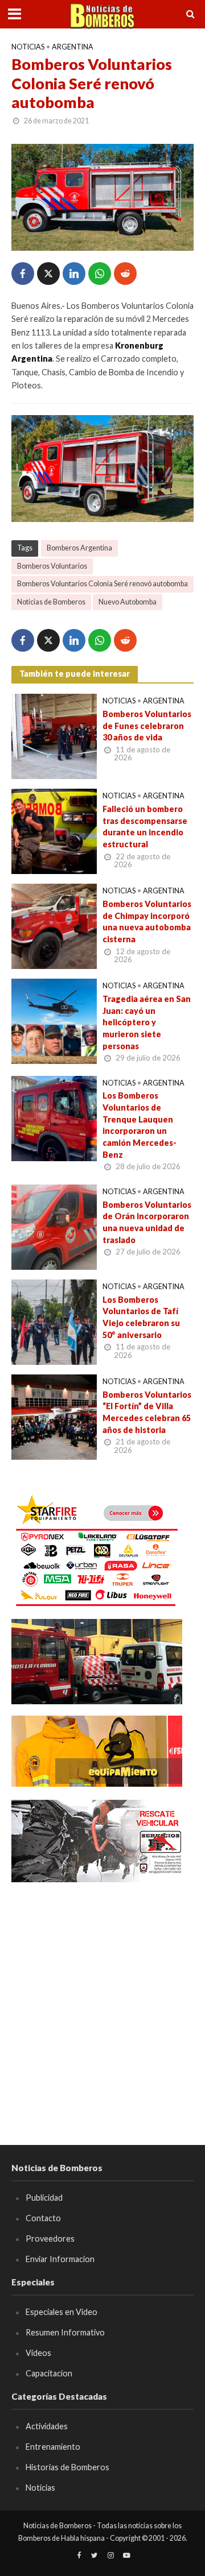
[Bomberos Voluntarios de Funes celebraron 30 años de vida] (54, 735)
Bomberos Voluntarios (52, 566)
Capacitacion (49, 2373)
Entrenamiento (53, 2447)
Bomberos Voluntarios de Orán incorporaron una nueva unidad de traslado (147, 1222)
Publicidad (44, 2198)
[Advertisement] (102, 1997)
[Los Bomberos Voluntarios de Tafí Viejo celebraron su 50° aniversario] (54, 1320)
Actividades (47, 2426)
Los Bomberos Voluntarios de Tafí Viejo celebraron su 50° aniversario (141, 1317)
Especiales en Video (61, 2312)
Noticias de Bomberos (51, 602)
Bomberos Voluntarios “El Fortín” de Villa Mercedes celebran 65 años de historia (147, 1412)
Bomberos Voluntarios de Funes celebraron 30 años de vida (147, 726)
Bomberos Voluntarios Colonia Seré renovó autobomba (102, 584)
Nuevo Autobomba (128, 602)
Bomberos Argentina (79, 548)
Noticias (28, 47)
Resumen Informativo (65, 2332)
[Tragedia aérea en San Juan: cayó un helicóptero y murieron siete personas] (54, 1020)
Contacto (43, 2218)
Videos (38, 2353)
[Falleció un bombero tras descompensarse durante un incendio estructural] (54, 830)
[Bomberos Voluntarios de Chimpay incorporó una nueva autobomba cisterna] (54, 925)
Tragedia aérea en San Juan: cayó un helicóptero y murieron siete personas (147, 1022)
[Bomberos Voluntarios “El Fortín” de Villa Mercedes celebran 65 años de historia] (54, 1415)
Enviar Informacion (60, 2259)
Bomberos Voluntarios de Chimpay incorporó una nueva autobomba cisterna (147, 922)
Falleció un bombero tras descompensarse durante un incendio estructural (145, 827)
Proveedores (50, 2239)
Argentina (73, 47)
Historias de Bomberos (67, 2467)
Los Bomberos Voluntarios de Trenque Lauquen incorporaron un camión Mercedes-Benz (140, 1125)
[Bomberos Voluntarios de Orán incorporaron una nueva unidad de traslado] (54, 1225)
